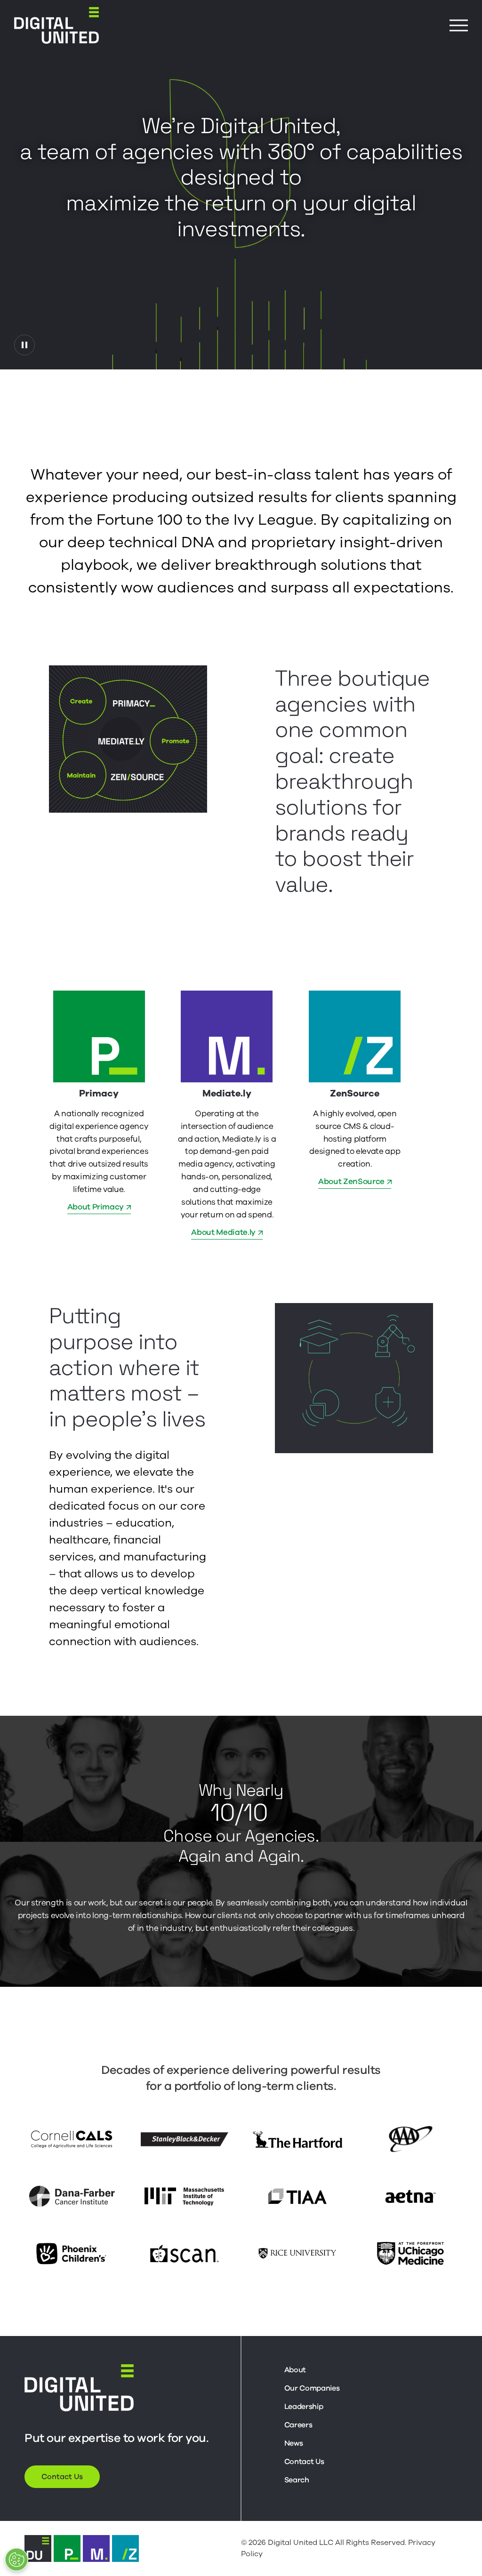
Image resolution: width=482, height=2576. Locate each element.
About (295, 2370)
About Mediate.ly (223, 1232)
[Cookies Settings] (16, 2560)
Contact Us (62, 2477)
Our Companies (312, 2388)
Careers (298, 2425)
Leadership (304, 2407)
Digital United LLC (301, 2543)
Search (297, 2480)
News (294, 2443)
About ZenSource (351, 1181)
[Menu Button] (459, 26)
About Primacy (96, 1207)
